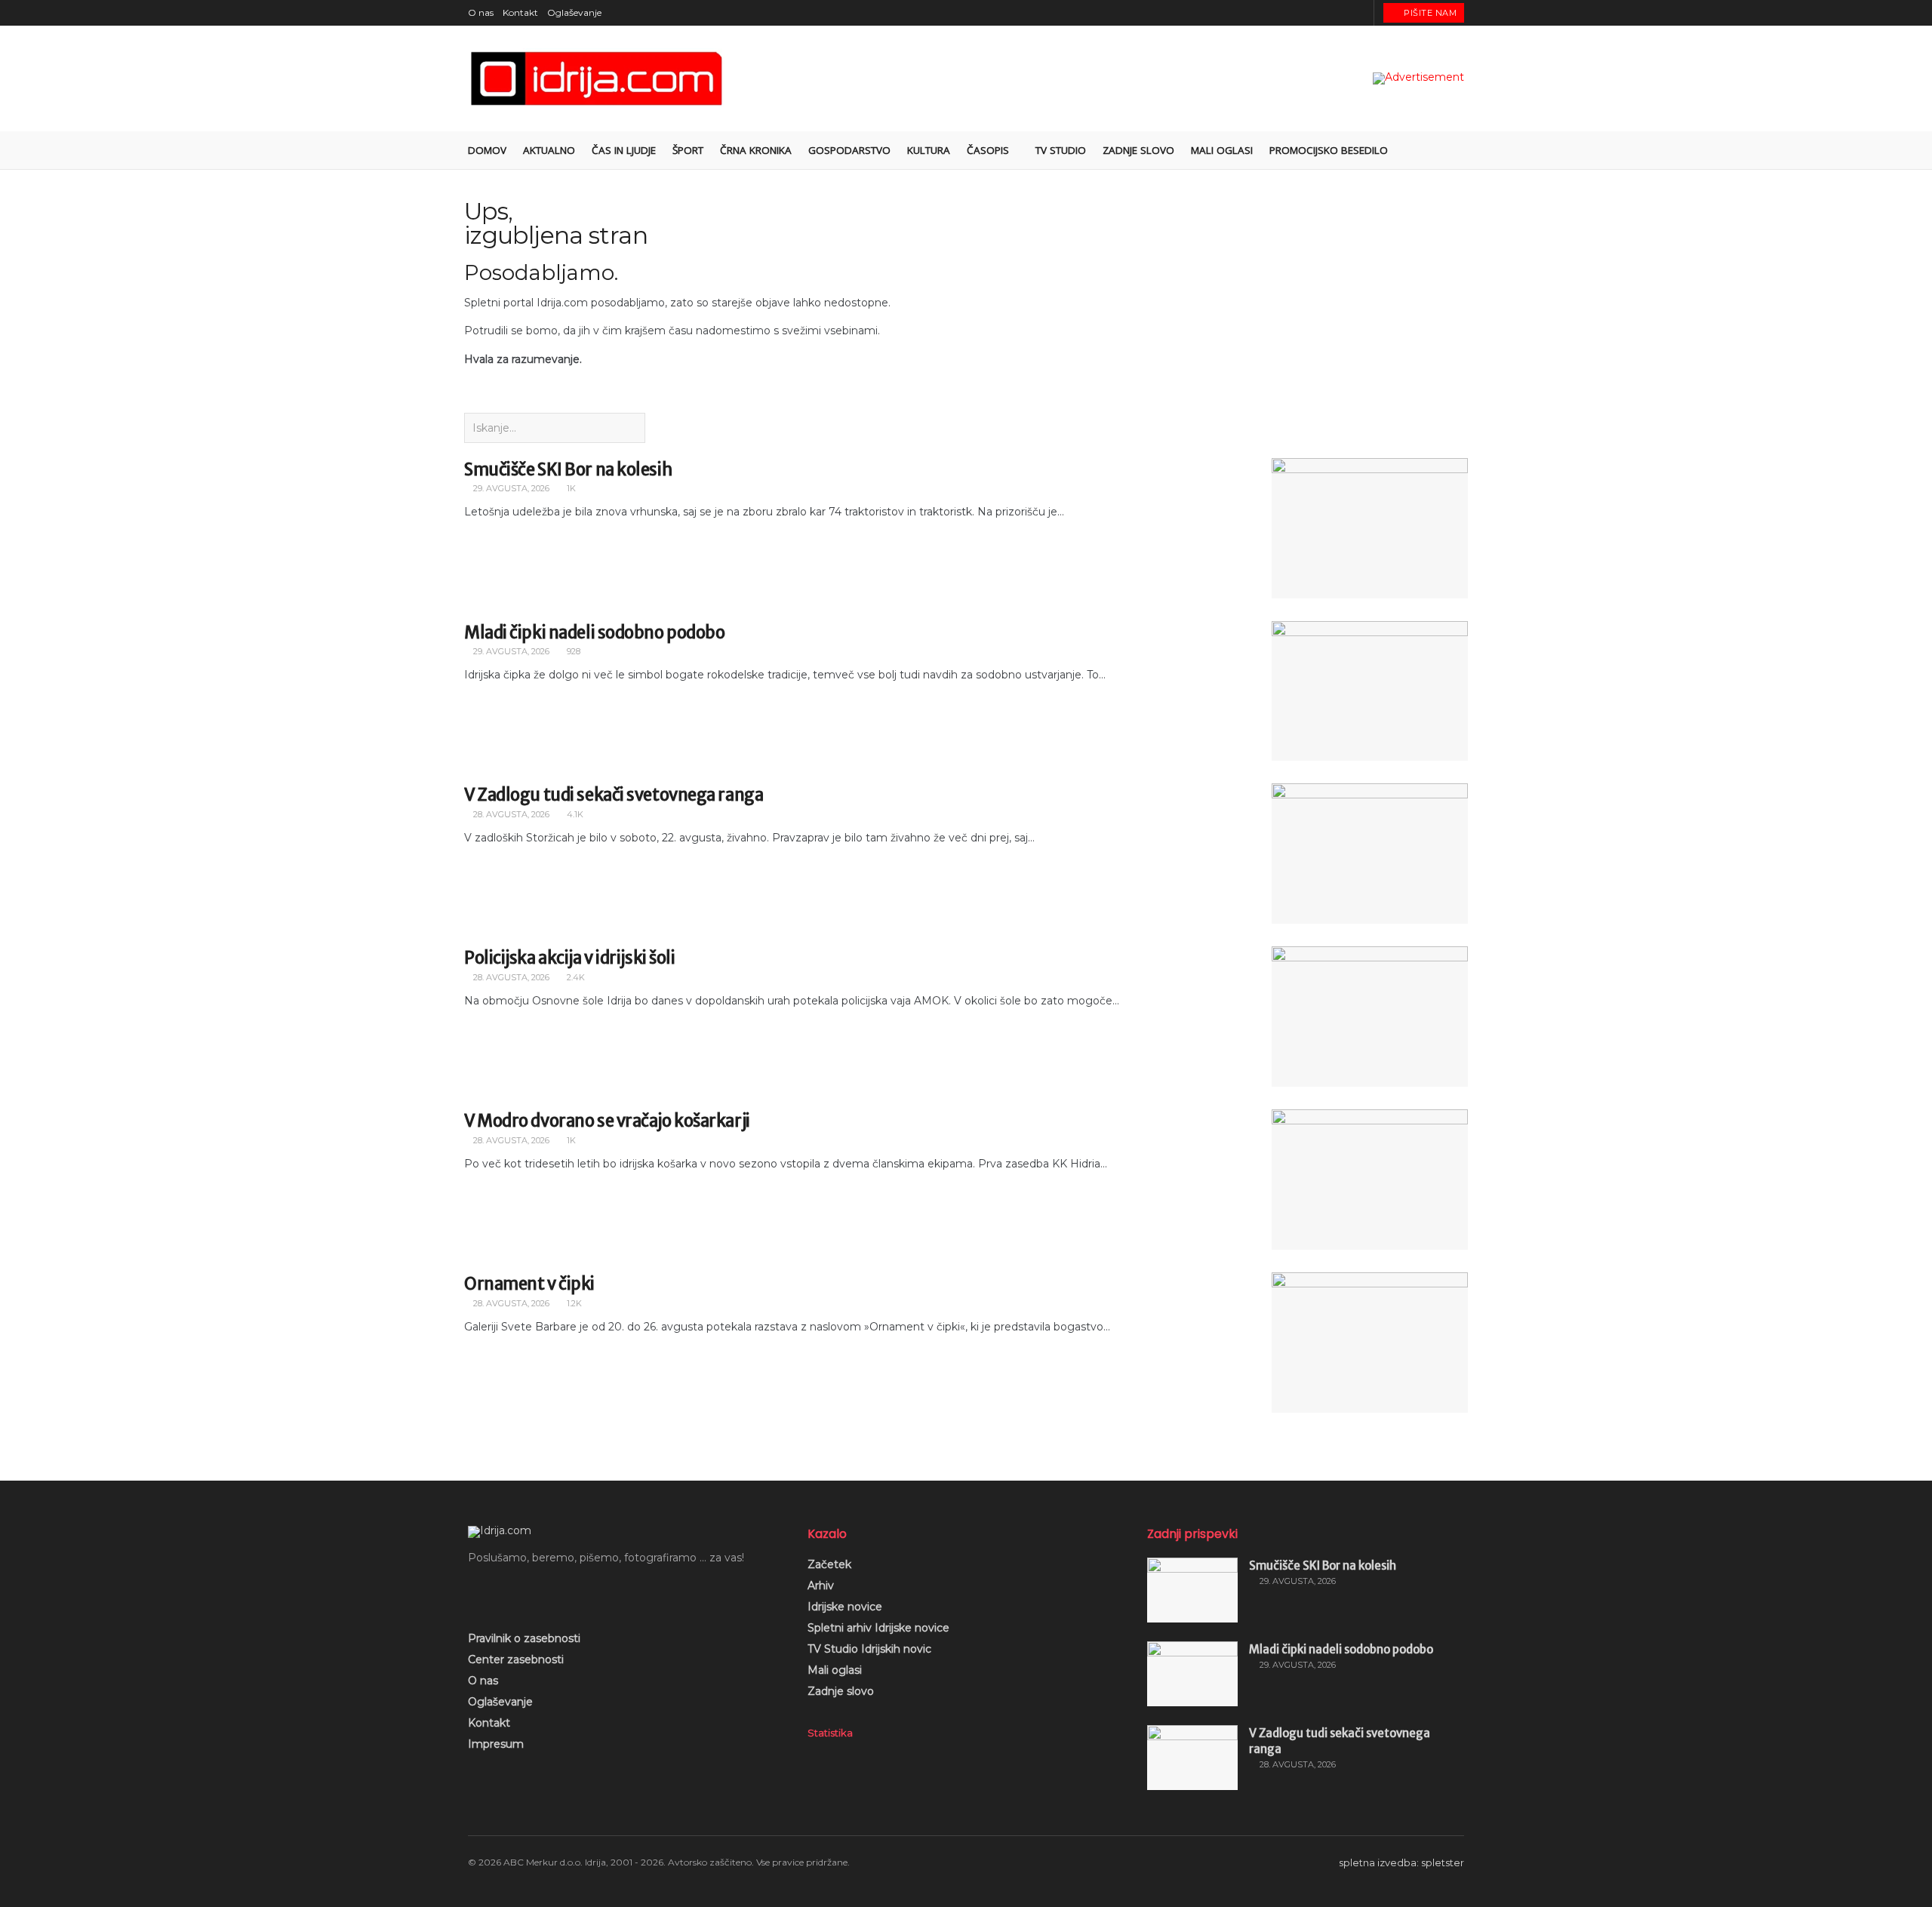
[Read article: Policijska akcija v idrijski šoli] (1370, 1017)
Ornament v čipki (529, 1284)
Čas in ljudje (624, 150)
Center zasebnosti (516, 1659)
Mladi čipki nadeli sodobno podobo (594, 632)
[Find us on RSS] (1360, 13)
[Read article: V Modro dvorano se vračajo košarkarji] (1370, 1180)
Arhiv (821, 1586)
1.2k (573, 1303)
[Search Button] (1458, 150)
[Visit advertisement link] (1418, 78)
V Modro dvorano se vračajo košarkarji (607, 1121)
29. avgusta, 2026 (510, 488)
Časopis (988, 150)
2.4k (575, 977)
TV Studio (1061, 150)
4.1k (574, 814)
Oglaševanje (574, 12)
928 (572, 651)
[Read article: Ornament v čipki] (1370, 1343)
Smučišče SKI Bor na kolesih (568, 469)
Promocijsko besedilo (1329, 150)
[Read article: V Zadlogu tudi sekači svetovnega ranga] (1370, 854)
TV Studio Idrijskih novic (869, 1649)
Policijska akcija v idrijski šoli (569, 958)
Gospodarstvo (849, 150)
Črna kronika (756, 150)
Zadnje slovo (1138, 150)
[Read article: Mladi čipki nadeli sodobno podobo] (1370, 691)
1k (570, 488)
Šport (688, 150)
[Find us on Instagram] (1323, 13)
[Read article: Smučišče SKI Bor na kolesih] (1370, 528)
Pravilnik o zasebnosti (524, 1638)
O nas (481, 12)
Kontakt (520, 12)
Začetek (829, 1564)
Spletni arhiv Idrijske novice (878, 1628)
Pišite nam (1429, 13)
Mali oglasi (1222, 150)
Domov (487, 150)
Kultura (929, 150)
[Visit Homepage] (598, 79)
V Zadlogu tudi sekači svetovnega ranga (614, 795)
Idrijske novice (845, 1607)
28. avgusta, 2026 (510, 814)
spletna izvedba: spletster (1401, 1862)
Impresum (496, 1744)
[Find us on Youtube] (1341, 13)
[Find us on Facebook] (1304, 13)
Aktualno (549, 150)
